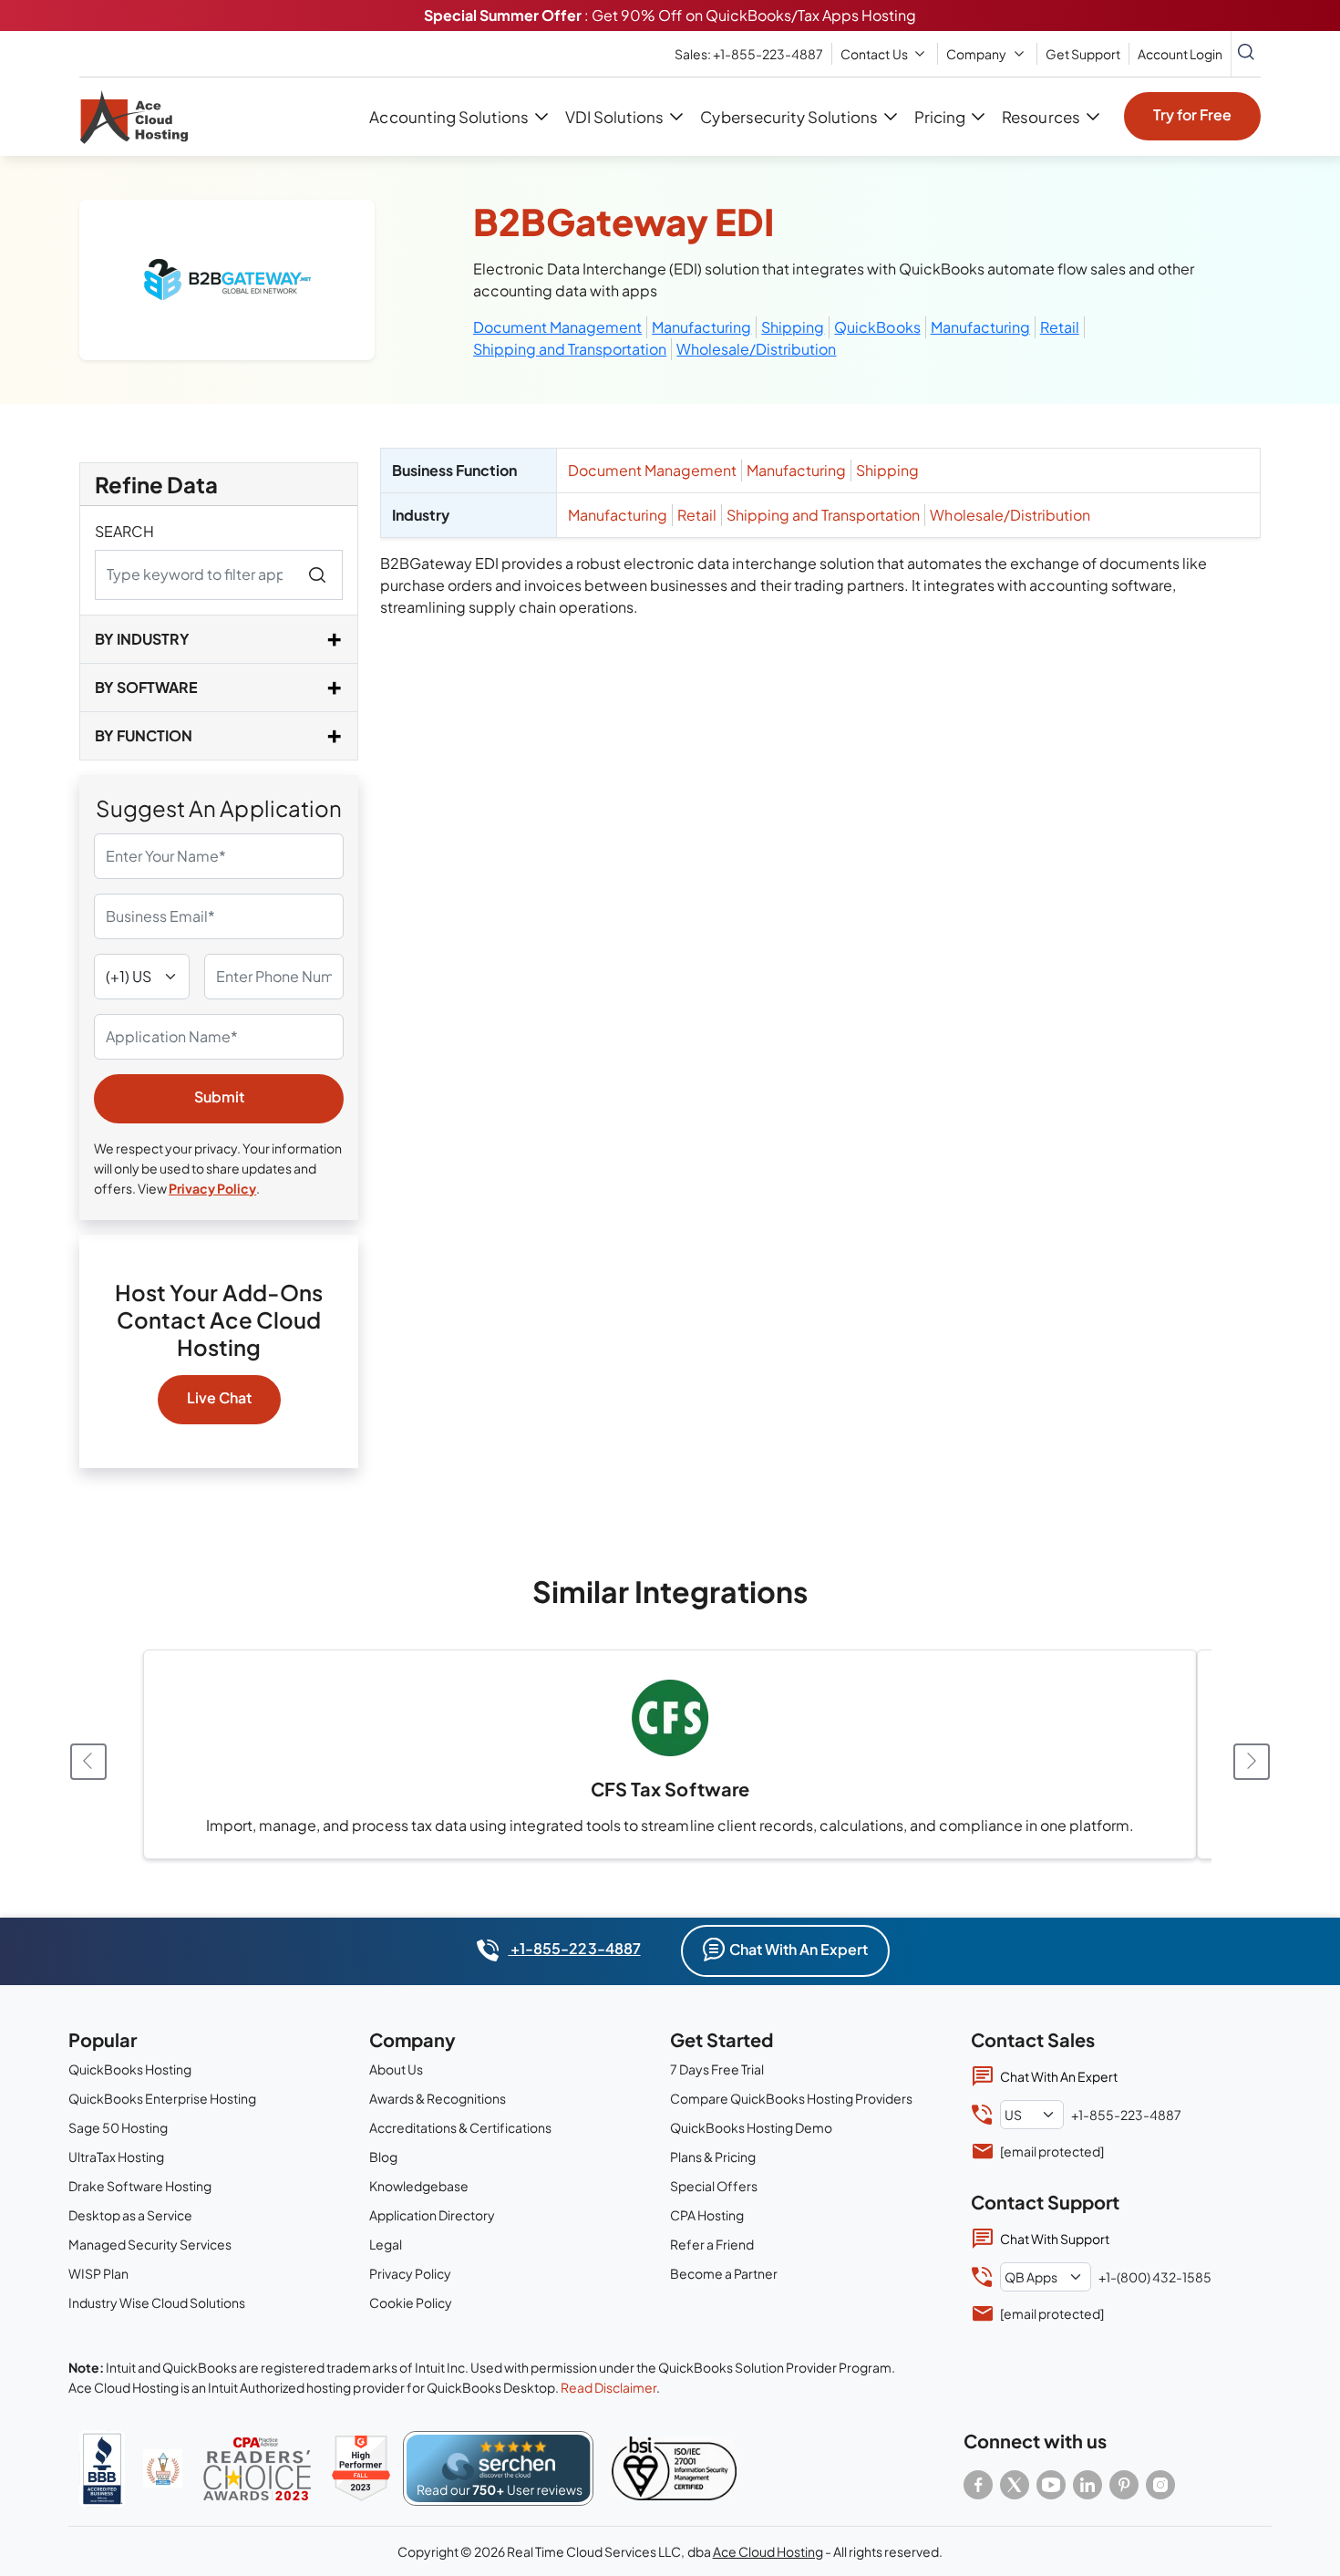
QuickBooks (877, 327)
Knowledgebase (419, 2186)
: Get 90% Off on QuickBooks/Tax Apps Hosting (670, 15)
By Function (144, 735)
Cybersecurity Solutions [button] (789, 117)
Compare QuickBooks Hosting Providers (791, 2098)
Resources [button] (1041, 117)
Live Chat (219, 1397)
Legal (386, 2244)
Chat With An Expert (799, 1949)
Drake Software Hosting (140, 2186)
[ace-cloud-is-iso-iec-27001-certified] (674, 2468)
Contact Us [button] (874, 54)
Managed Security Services (150, 2244)
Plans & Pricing (713, 2157)
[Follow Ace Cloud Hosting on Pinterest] (1124, 2485)
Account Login (1180, 54)
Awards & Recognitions (438, 2098)
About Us (396, 2069)
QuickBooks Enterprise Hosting (162, 2098)
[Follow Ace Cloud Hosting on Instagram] (1160, 2485)
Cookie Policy (411, 2302)
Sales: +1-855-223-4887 (749, 54)
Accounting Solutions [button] (448, 117)
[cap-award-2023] (257, 2469)
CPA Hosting (707, 2215)
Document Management (557, 327)
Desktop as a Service (130, 2215)
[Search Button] (1246, 54)
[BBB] (102, 2469)
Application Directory (432, 2215)
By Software (146, 687)
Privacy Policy (212, 1188)
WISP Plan (98, 2273)
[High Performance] (361, 2468)
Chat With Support (1055, 2239)
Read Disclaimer (608, 2387)
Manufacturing (701, 327)
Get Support (1083, 54)
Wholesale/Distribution (756, 349)
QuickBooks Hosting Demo (751, 2127)
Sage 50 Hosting (118, 2127)
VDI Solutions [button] (614, 117)
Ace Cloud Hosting (768, 2551)
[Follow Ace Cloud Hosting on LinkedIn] (1087, 2485)
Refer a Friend (712, 2244)
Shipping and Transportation (570, 349)
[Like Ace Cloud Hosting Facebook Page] (978, 2485)
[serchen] (498, 2468)
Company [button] (976, 54)
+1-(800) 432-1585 (1155, 2277)
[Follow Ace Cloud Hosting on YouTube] (1051, 2485)
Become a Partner (724, 2273)
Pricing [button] (940, 117)
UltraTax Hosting (116, 2157)
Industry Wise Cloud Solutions (157, 2302)
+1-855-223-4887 (574, 1948)
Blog (383, 2157)
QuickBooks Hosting (130, 2069)
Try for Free (1192, 114)
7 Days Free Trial (717, 2069)
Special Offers (714, 2186)
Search (124, 531)
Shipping (793, 327)
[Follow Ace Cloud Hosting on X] (1015, 2485)
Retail (1060, 327)
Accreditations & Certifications (460, 2127)
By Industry (142, 639)
